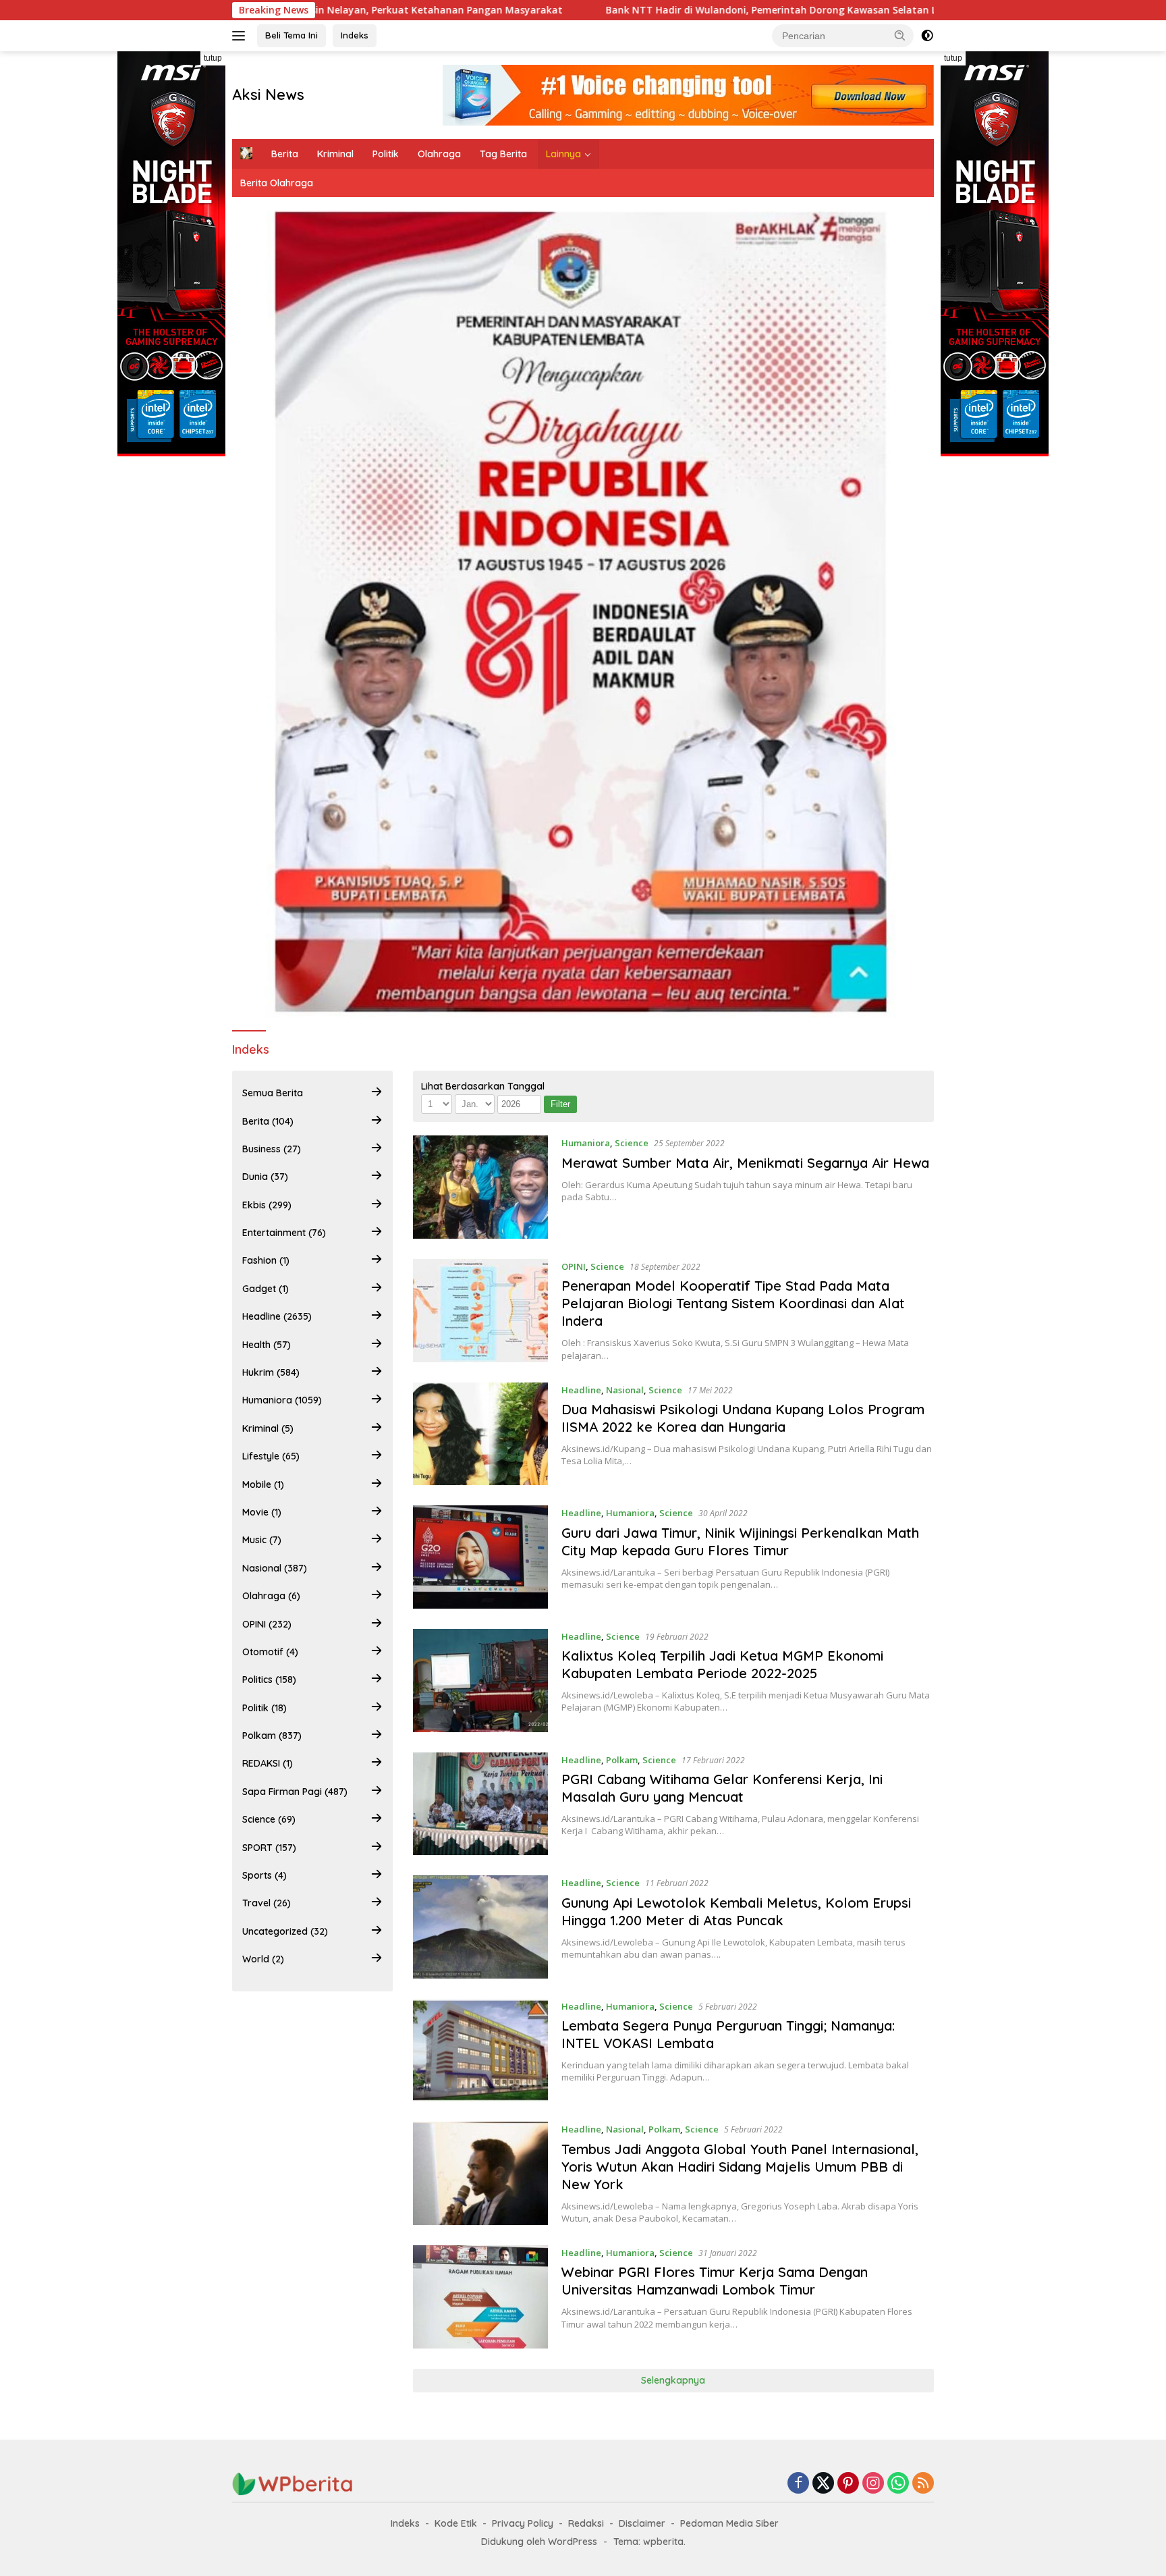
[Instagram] (873, 2484)
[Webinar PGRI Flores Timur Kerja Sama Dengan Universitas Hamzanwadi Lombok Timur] (481, 2297)
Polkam (622, 1760)
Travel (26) (267, 1903)
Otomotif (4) (270, 1652)
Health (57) (267, 1345)
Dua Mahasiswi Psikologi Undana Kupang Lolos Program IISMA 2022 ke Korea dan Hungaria (743, 1418)
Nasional (625, 1390)
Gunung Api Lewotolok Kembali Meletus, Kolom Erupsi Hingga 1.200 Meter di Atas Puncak (736, 1911)
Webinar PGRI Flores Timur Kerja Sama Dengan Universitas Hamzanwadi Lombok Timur (715, 2281)
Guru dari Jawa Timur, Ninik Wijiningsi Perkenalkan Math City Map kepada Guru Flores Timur (740, 1541)
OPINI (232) (267, 1624)
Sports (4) (265, 1875)
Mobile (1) (263, 1484)
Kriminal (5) (268, 1428)
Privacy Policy (523, 2523)
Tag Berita (503, 154)
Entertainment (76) (284, 1233)
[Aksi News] (293, 2483)
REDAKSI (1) (268, 1763)
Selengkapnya (673, 2380)
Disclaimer (642, 2523)
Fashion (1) (266, 1260)
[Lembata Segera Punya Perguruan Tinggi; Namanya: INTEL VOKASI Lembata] (481, 2050)
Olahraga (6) (271, 1596)
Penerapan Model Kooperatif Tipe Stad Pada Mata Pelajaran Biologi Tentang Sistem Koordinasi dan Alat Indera (733, 1303)
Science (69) (269, 1819)
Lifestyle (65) (271, 1456)
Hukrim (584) (271, 1372)
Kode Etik (456, 2523)
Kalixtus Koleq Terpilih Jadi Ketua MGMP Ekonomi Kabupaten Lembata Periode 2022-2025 (722, 1664)
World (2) (263, 1959)
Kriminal (335, 154)
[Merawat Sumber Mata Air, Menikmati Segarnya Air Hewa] (481, 1187)
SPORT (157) (269, 1848)
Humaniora (586, 1143)
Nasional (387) (275, 1568)
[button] (900, 35)
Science (632, 1143)
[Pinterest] (848, 2484)
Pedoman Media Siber (729, 2523)
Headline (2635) (277, 1316)
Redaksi (586, 2523)
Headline (581, 1390)
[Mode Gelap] (927, 36)
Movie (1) (262, 1512)
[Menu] (241, 36)
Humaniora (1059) (282, 1400)
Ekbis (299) (267, 1205)
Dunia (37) (265, 1177)
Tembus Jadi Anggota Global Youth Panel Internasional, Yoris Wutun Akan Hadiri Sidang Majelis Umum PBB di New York (740, 2167)
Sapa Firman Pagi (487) (295, 1792)
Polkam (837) (272, 1736)
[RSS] (923, 2484)
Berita (285, 154)
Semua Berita (273, 1093)
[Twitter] (823, 2484)
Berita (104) (268, 1121)
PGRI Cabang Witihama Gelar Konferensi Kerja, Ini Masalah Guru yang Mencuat (722, 1788)
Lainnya (563, 154)
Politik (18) (265, 1708)
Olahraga (439, 154)
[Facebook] (798, 2484)
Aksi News (268, 95)
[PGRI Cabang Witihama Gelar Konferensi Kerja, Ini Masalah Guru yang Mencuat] (481, 1804)
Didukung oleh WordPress (539, 2542)
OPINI (574, 1266)
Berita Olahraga (277, 183)
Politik (386, 154)
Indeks (355, 35)
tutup (213, 58)
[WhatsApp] (898, 2484)
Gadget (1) (266, 1289)
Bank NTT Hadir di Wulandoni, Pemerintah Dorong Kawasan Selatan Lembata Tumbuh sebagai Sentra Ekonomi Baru (697, 10)
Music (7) (262, 1540)
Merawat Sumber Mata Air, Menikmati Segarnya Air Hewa (745, 1163)
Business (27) (272, 1149)
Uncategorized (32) (285, 1931)
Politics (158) (269, 1680)
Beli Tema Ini (291, 35)
